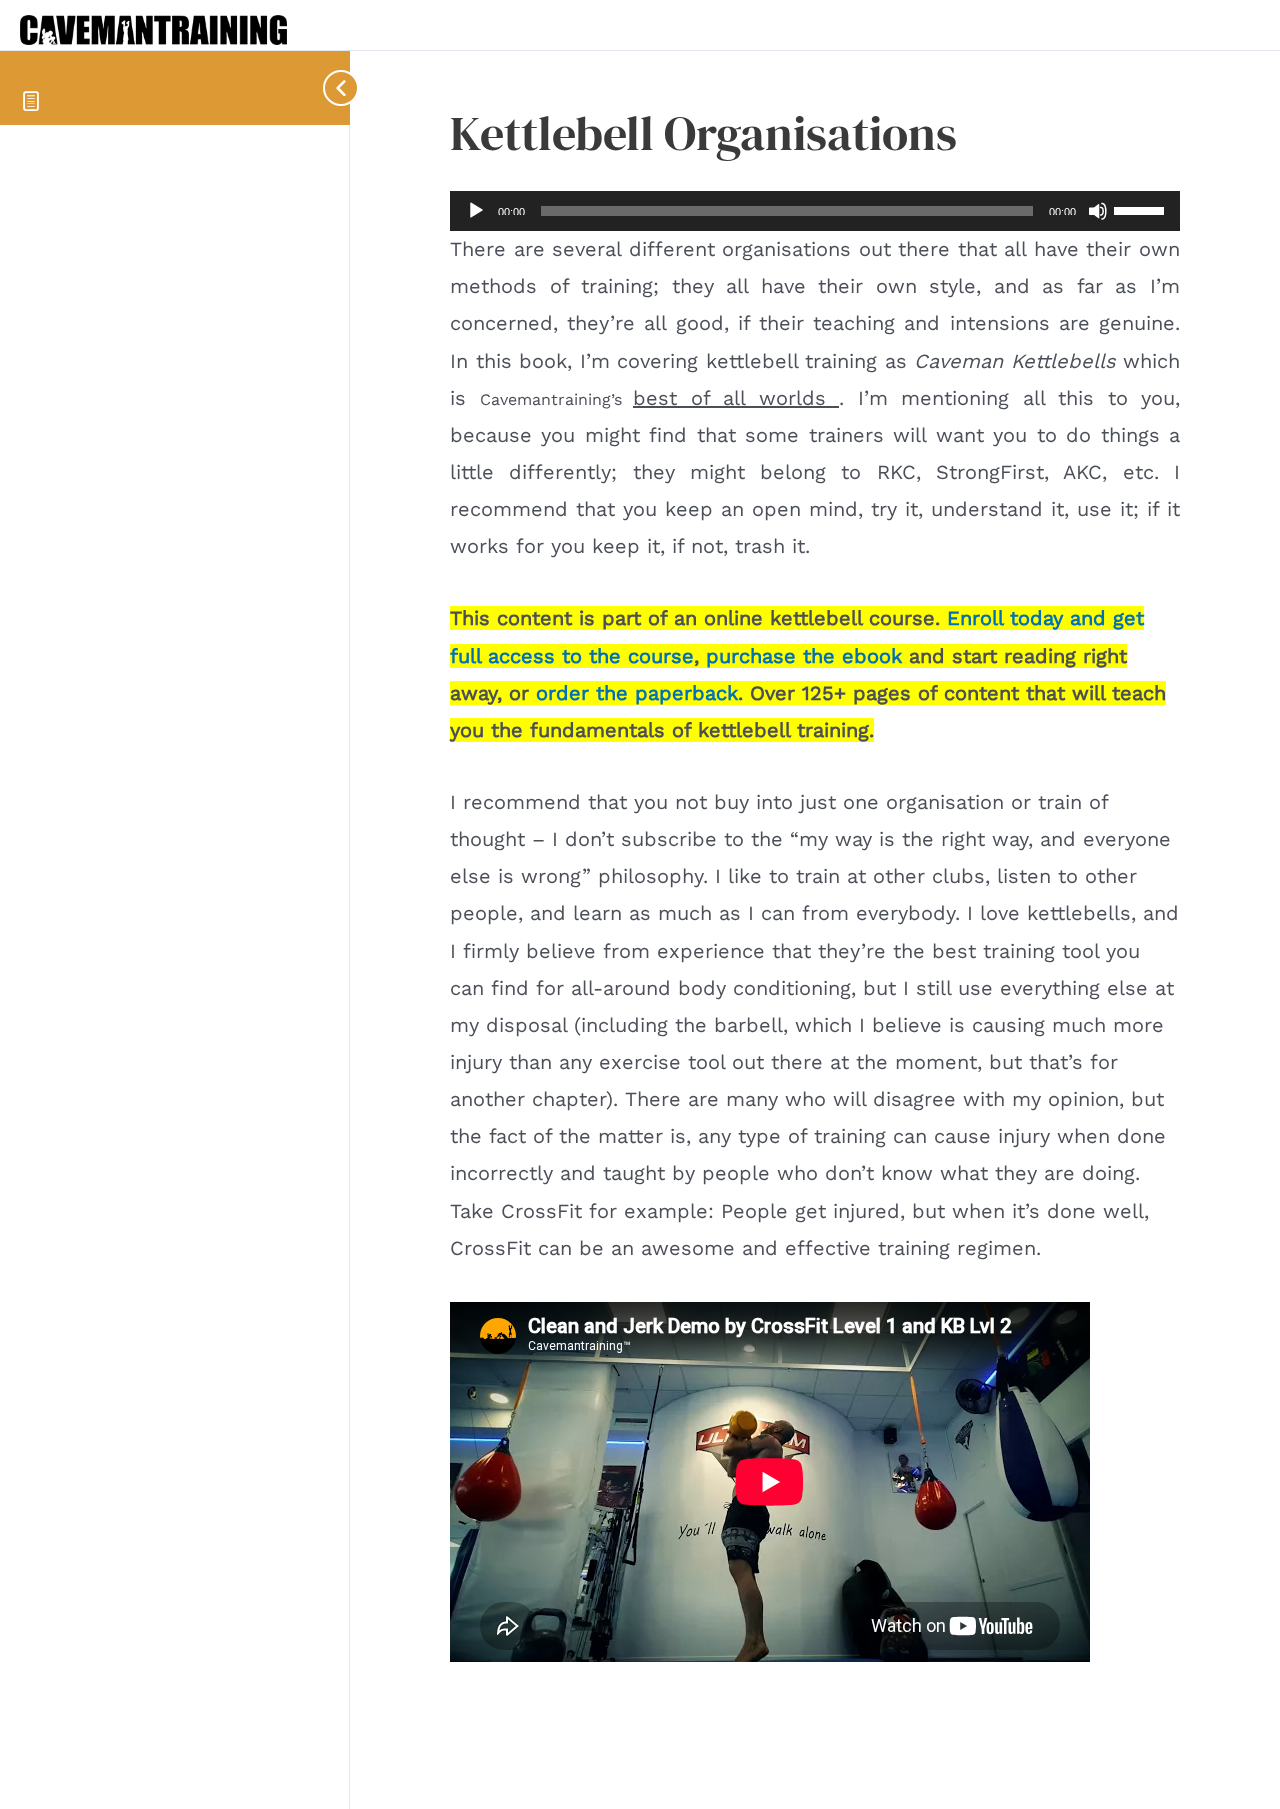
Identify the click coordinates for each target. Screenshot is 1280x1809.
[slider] (1142, 209)
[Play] (476, 211)
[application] (815, 211)
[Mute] (1098, 211)
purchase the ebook (804, 656)
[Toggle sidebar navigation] (330, 87)
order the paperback (637, 693)
